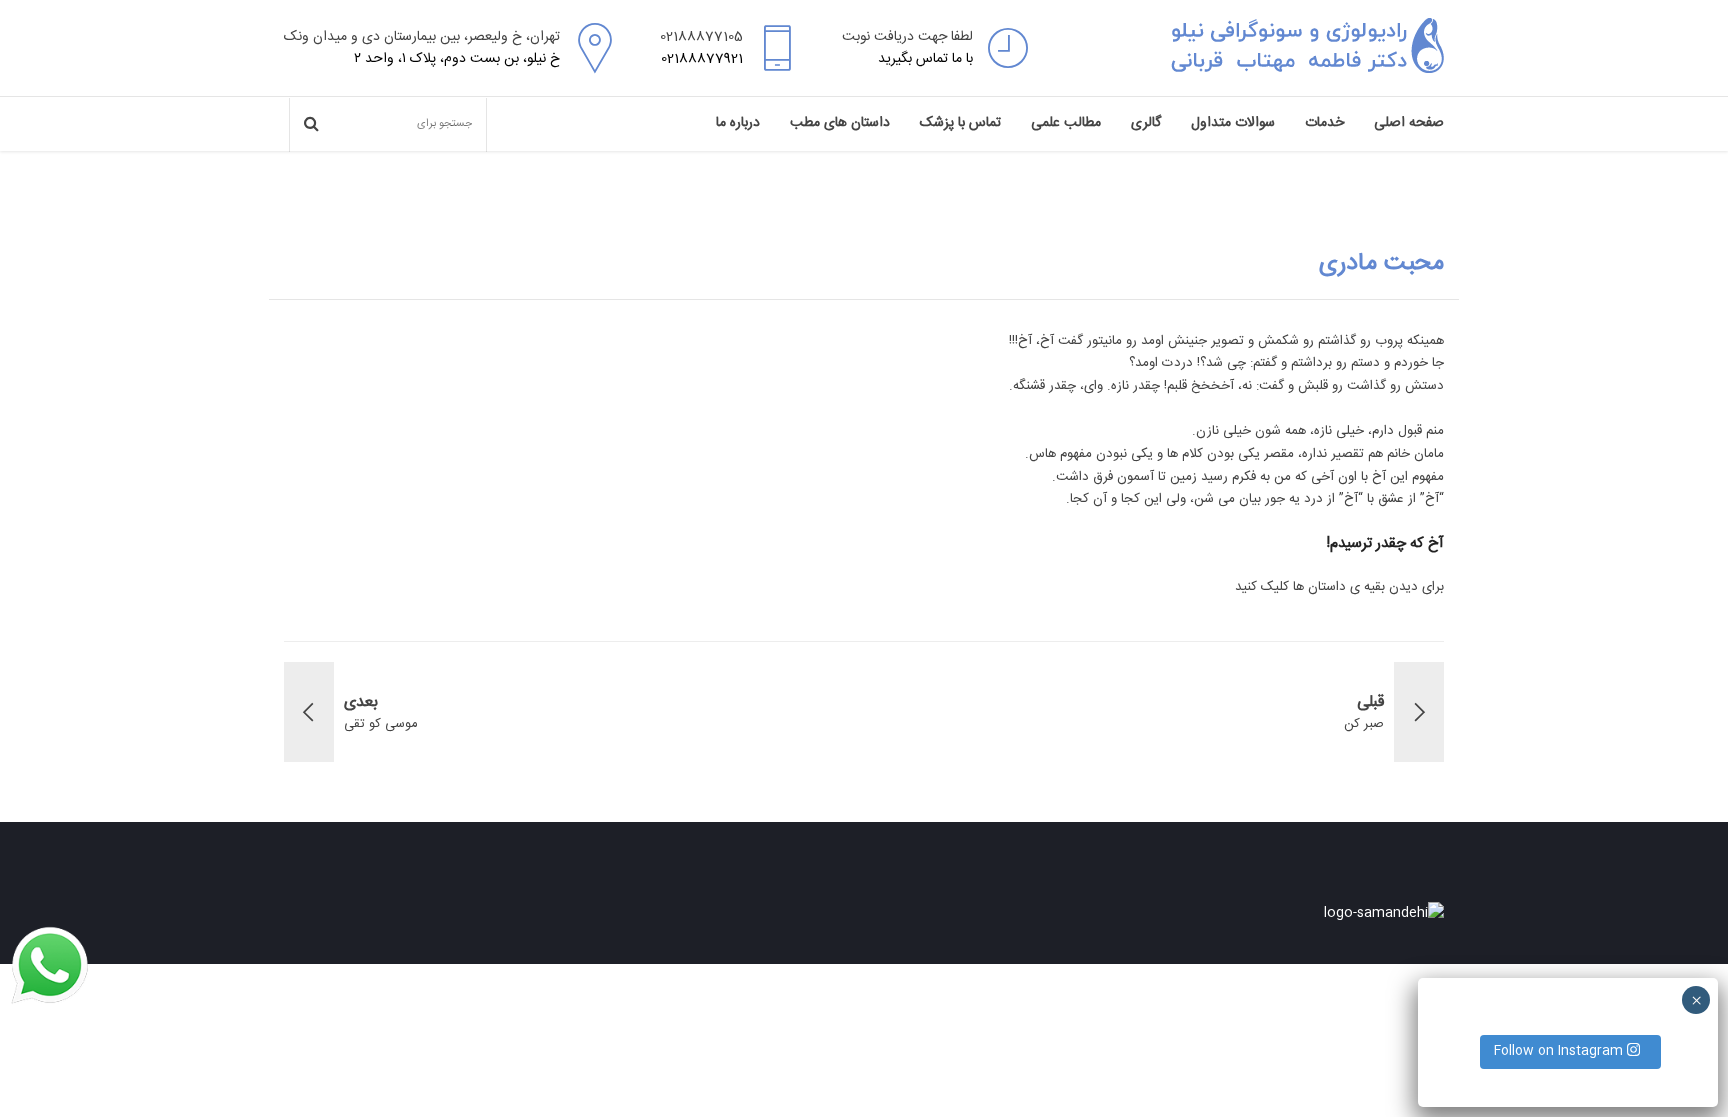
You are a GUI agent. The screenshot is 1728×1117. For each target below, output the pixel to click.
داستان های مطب (840, 123)
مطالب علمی (1066, 123)
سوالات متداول (1233, 123)
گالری (1146, 123)
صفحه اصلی (1409, 123)
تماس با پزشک (960, 123)
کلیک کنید (1262, 587)
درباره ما (738, 123)
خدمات (1324, 123)
